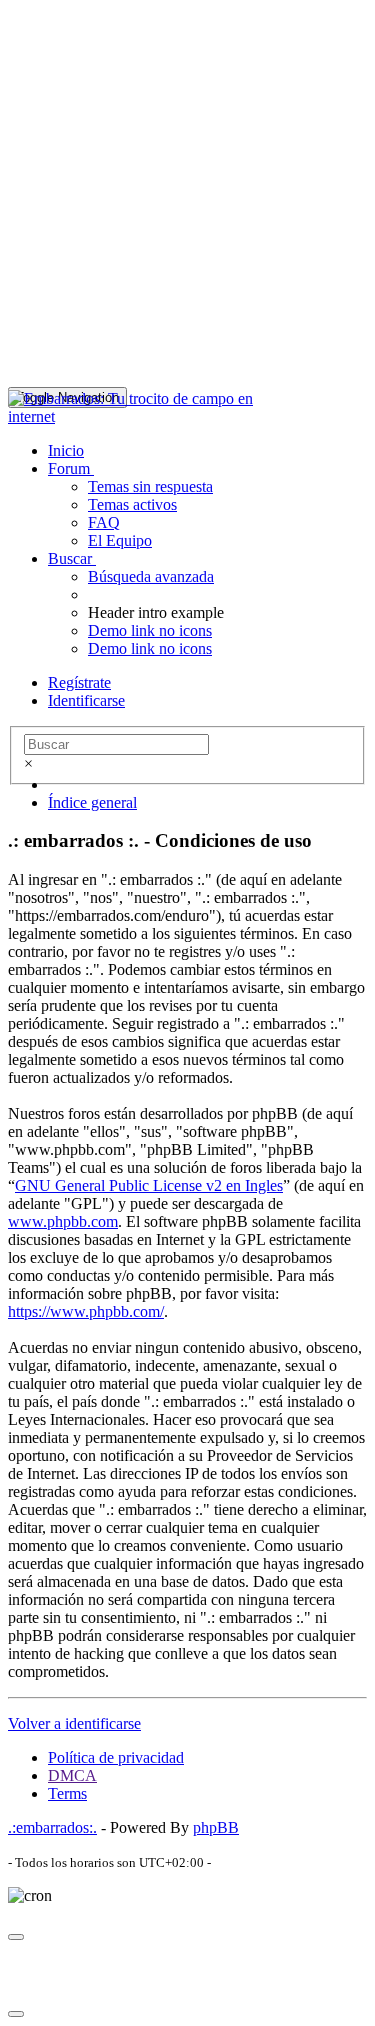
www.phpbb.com (63, 1221)
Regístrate (79, 682)
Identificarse (86, 700)
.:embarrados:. (52, 1827)
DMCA (72, 1775)
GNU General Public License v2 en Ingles (149, 1185)
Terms (67, 1793)
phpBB (216, 1827)
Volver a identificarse (74, 1723)
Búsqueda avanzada (151, 576)
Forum (71, 468)
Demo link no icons (150, 630)
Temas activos (132, 504)
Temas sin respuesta (150, 486)
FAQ (104, 522)
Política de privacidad (116, 1757)
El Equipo (120, 540)
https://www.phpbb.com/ (86, 1311)
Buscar (72, 558)
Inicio (66, 450)
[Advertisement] (187, 195)
